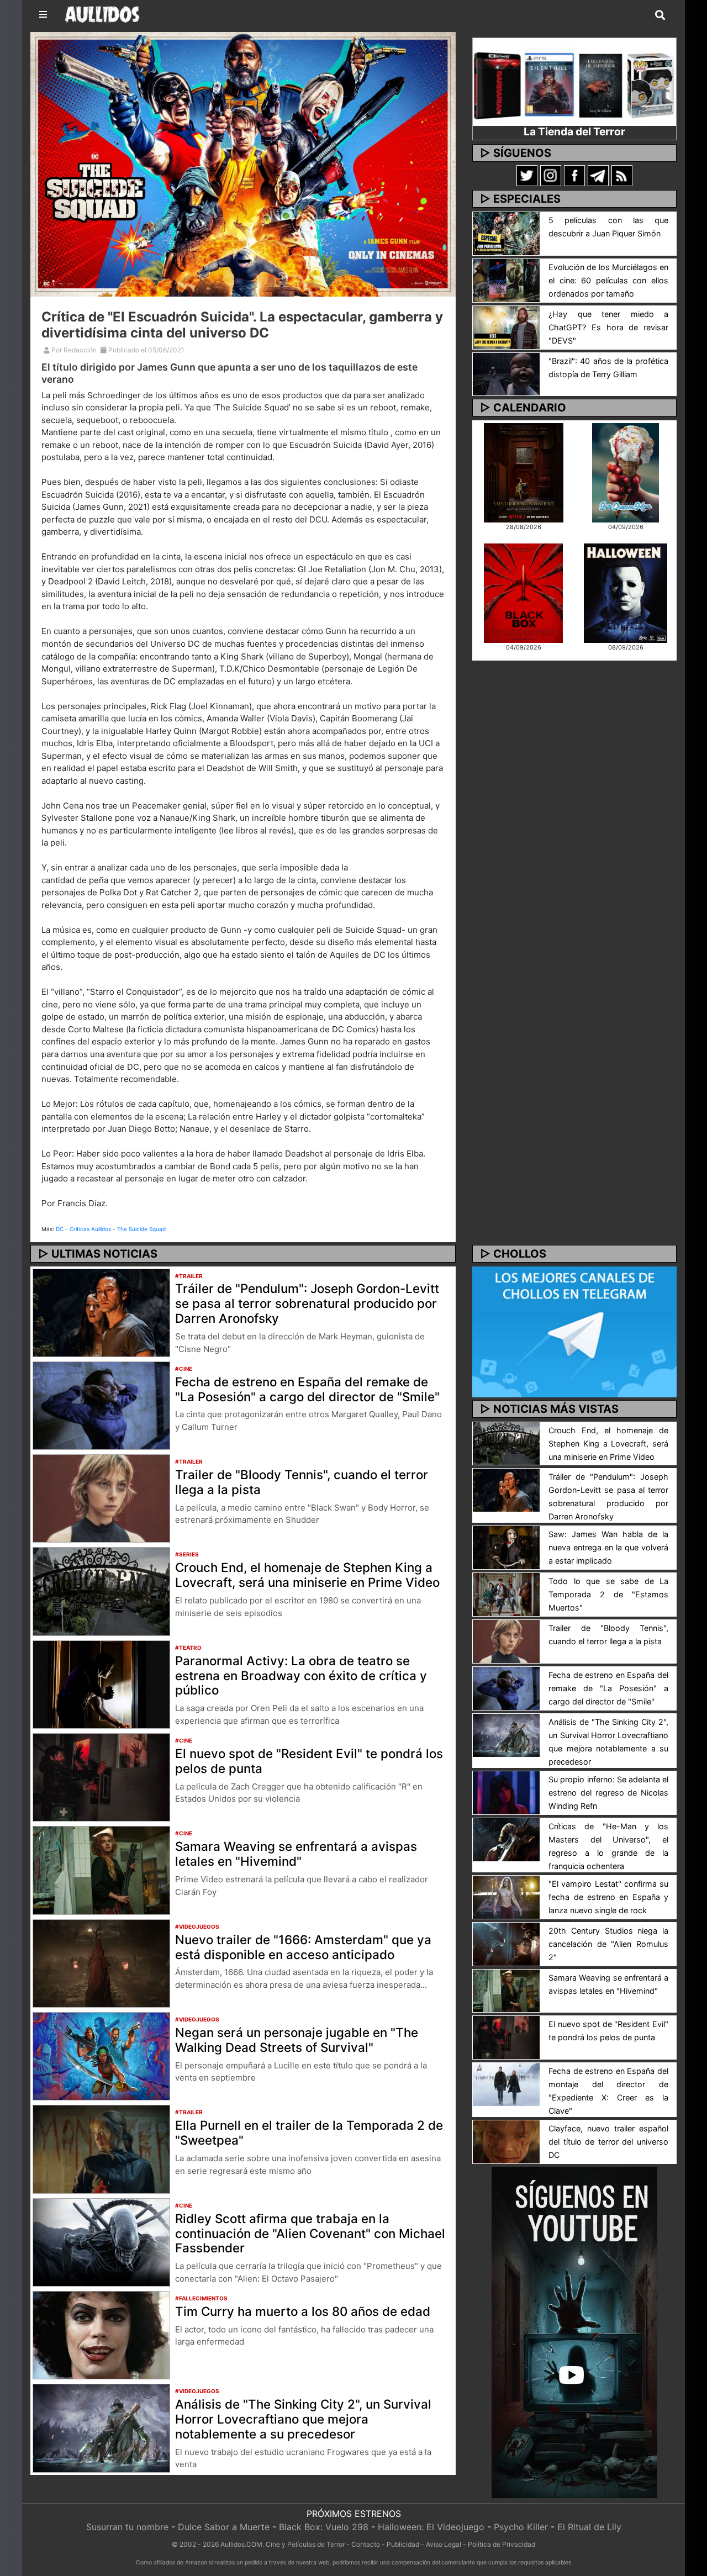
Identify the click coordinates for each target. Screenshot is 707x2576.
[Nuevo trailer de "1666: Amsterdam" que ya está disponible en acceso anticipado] (101, 1962)
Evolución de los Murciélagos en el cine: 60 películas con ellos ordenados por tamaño (608, 280)
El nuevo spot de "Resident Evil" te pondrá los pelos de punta (309, 1761)
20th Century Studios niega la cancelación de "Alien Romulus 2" (608, 1944)
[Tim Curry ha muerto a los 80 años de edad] (101, 2335)
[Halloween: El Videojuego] (625, 592)
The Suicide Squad (141, 1229)
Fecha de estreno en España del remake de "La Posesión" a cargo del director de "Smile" (307, 1389)
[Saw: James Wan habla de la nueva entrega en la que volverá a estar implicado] (506, 1547)
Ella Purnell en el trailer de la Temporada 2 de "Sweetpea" (309, 2132)
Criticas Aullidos (90, 1229)
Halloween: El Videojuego (431, 2527)
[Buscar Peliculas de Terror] (660, 15)
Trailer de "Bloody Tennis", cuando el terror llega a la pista (302, 1482)
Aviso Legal (444, 2544)
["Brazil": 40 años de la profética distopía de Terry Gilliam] (506, 373)
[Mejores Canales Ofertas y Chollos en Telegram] (574, 1332)
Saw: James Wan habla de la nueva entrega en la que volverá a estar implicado (608, 1547)
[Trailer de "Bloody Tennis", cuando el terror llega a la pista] (101, 1498)
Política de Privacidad (502, 2544)
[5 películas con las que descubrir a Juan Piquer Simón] (506, 233)
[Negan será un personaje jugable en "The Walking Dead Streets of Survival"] (101, 2056)
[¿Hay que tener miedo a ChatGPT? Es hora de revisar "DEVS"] (506, 326)
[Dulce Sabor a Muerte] (626, 472)
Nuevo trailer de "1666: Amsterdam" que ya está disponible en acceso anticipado (303, 1947)
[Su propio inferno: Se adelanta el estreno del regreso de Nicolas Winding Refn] (506, 1792)
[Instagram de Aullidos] (551, 175)
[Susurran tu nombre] (524, 472)
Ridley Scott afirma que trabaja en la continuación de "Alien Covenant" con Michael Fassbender (310, 2233)
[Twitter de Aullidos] (527, 175)
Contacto (366, 2544)
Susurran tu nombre (127, 2527)
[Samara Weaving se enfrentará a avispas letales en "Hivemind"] (101, 1870)
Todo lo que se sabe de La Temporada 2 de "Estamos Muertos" (608, 1594)
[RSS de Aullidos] (622, 175)
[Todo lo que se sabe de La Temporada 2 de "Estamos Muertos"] (506, 1594)
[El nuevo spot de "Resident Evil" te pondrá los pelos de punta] (101, 1777)
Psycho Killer (521, 2527)
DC (60, 1229)
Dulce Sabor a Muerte (224, 2527)
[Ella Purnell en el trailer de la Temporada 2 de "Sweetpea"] (101, 2149)
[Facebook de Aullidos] (574, 175)
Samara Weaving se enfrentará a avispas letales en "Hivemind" (296, 1854)
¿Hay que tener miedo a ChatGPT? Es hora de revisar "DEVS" (608, 327)
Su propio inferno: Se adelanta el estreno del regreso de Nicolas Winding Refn (608, 1793)
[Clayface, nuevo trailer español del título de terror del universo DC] (506, 2141)
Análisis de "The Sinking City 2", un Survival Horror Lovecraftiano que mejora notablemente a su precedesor (303, 2419)
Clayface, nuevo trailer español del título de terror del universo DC (608, 2142)
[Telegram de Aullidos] (598, 175)
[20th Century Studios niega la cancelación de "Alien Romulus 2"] (506, 1943)
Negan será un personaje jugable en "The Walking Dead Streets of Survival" (297, 2040)
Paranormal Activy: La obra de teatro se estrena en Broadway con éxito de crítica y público (301, 1675)
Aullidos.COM (241, 2544)
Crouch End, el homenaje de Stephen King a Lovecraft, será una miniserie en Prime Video (307, 1575)
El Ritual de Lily (589, 2527)
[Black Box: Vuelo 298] (523, 592)
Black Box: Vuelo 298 (324, 2527)
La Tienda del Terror (574, 131)
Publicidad (403, 2544)
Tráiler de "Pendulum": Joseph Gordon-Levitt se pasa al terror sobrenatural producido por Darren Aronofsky (307, 1303)
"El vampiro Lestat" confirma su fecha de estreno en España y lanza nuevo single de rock (608, 1897)
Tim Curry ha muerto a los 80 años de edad (303, 2311)
